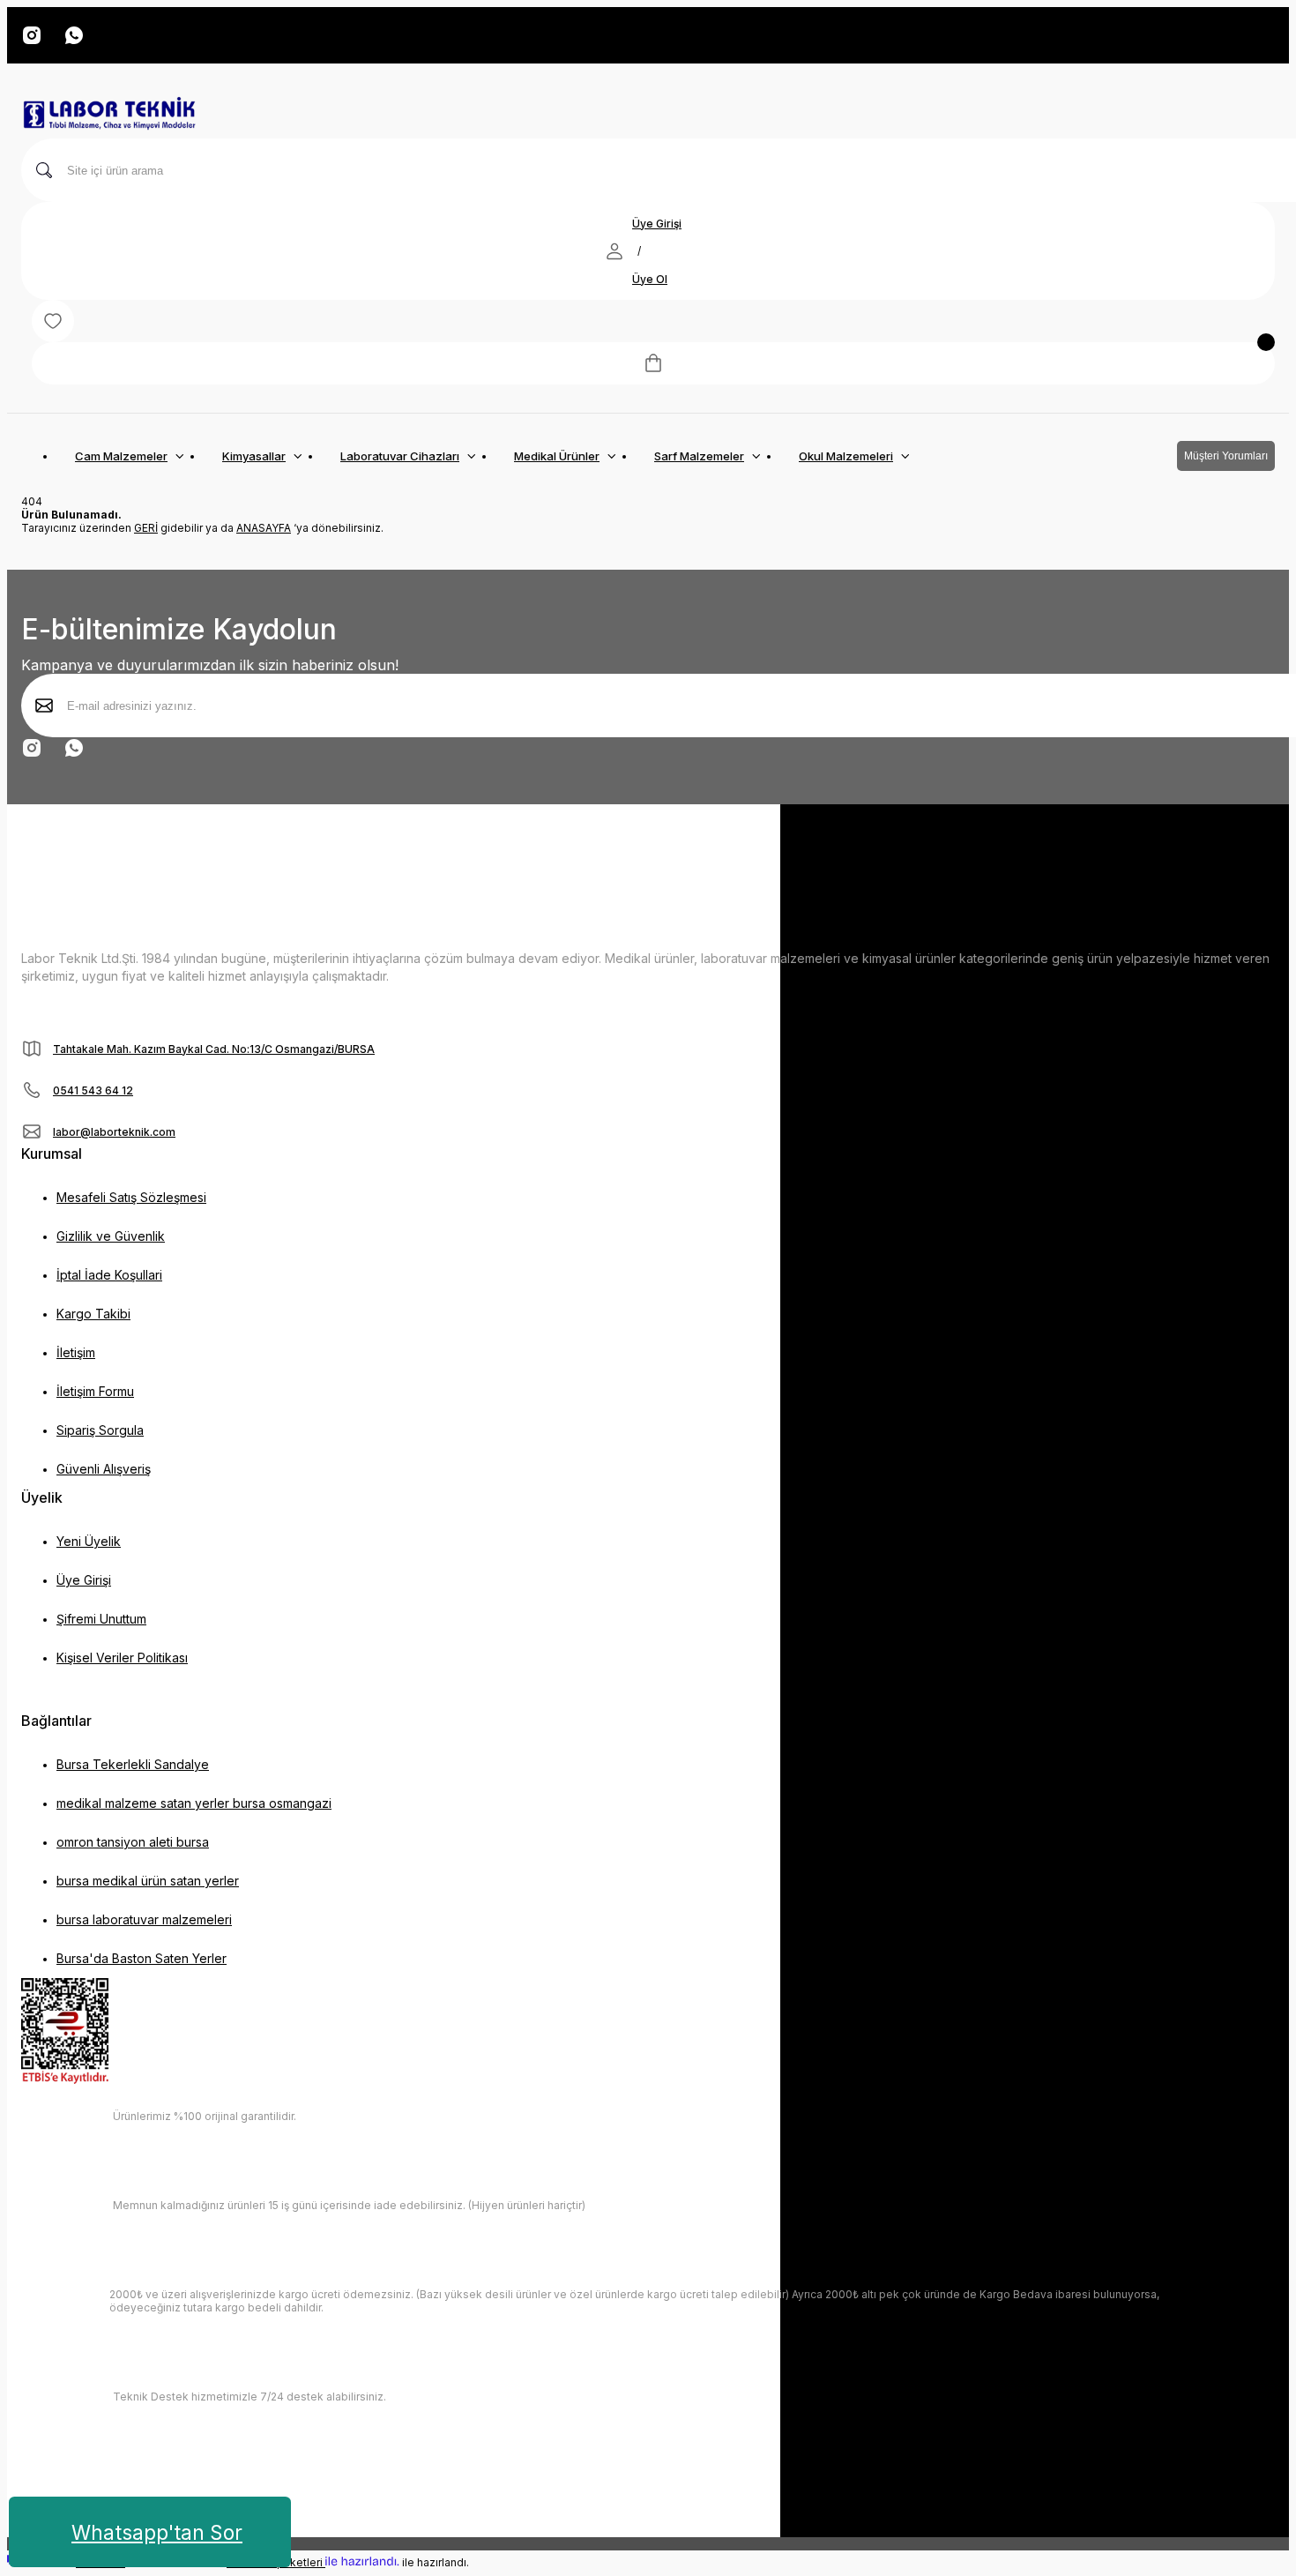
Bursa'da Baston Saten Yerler (142, 1958)
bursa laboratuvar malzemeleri (144, 1919)
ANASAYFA (264, 528)
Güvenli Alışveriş (104, 1469)
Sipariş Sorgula (100, 1430)
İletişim (76, 1352)
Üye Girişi (657, 224)
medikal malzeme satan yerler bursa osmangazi (194, 1803)
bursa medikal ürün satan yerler (148, 1881)
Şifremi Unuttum (101, 1619)
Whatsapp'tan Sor (157, 2532)
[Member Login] (614, 251)
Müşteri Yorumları (1226, 456)
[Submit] (44, 706)
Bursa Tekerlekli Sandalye (133, 1764)
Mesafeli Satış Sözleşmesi (131, 1197)
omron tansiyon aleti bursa (133, 1842)
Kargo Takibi (93, 1314)
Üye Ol (650, 279)
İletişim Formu (95, 1391)
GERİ (146, 528)
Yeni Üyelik (89, 1541)
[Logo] (109, 115)
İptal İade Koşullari (109, 1275)
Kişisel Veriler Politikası (122, 1658)
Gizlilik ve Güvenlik (111, 1236)
